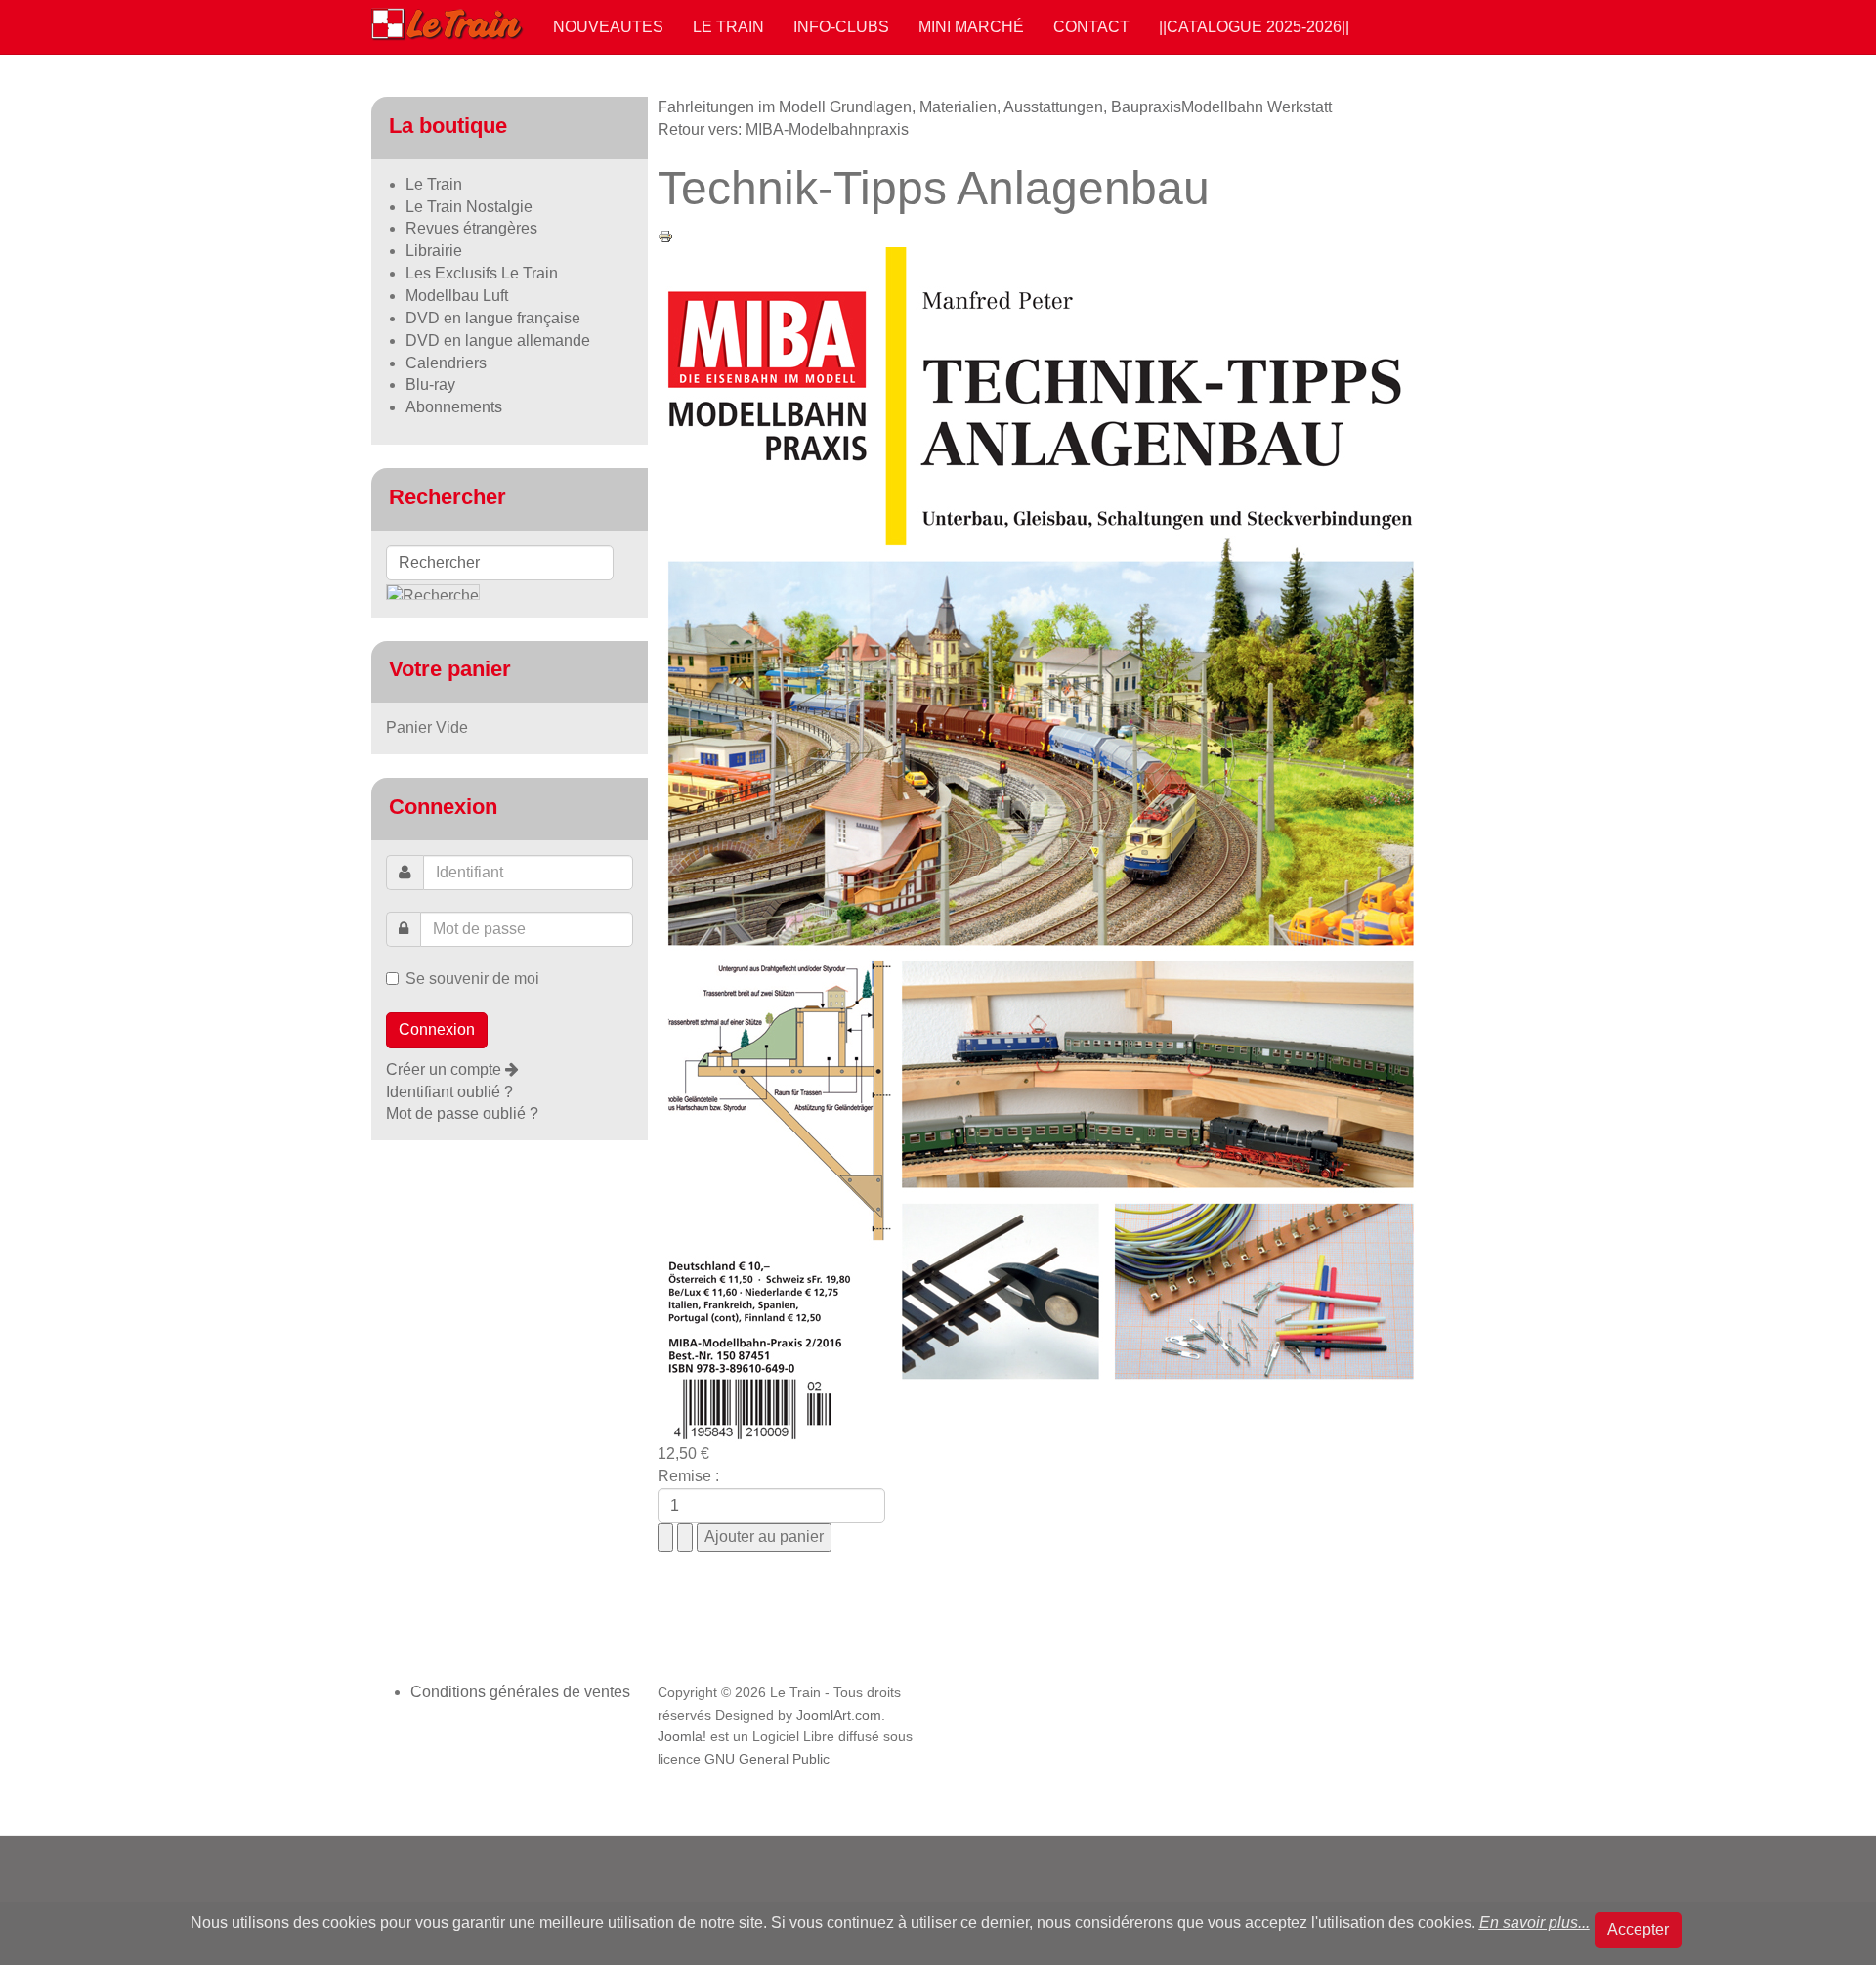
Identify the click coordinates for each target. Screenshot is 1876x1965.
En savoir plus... (1535, 1922)
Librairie (434, 251)
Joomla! (682, 1737)
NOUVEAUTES (608, 27)
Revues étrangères (471, 228)
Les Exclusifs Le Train (482, 273)
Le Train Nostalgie (469, 207)
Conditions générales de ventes (520, 1692)
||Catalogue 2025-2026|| (1254, 27)
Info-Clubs (841, 27)
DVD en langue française (493, 318)
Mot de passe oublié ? (462, 1113)
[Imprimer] (665, 235)
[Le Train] (448, 21)
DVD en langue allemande (498, 341)
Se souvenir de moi (472, 979)
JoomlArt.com (839, 1715)
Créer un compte (446, 1069)
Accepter (1638, 1929)
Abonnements (454, 407)
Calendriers (446, 363)
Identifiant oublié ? (449, 1092)
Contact (1091, 27)
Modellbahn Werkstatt (1257, 107)
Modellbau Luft (457, 296)
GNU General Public (767, 1759)
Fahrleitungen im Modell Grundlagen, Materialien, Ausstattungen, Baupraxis (919, 107)
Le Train (728, 27)
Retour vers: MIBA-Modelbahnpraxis (783, 129)
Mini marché (971, 27)
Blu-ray (430, 384)
